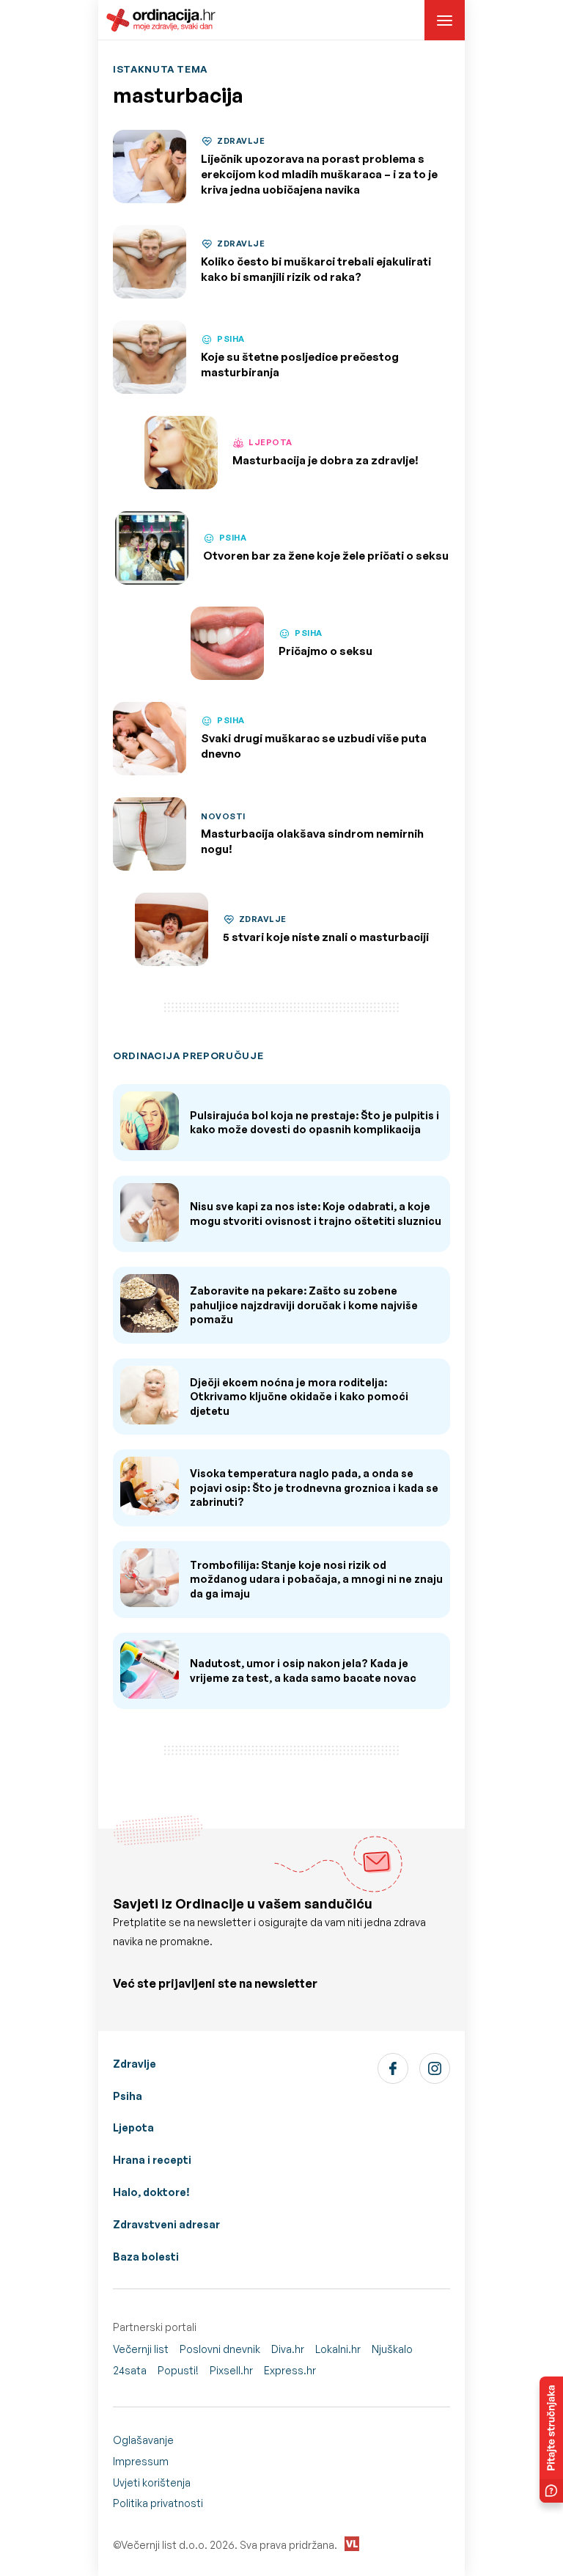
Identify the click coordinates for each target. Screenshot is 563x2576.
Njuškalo (392, 2349)
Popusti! (178, 2370)
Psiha (128, 2096)
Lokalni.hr (338, 2349)
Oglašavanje (143, 2440)
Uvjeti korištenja (152, 2482)
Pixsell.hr (231, 2370)
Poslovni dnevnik (220, 2349)
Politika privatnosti (158, 2503)
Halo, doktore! (151, 2192)
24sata (130, 2370)
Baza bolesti (146, 2257)
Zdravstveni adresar (166, 2224)
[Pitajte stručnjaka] (551, 2440)
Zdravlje (135, 2064)
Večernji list (141, 2349)
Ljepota (133, 2127)
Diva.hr (288, 2349)
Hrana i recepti (152, 2160)
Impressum (141, 2461)
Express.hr (290, 2370)
